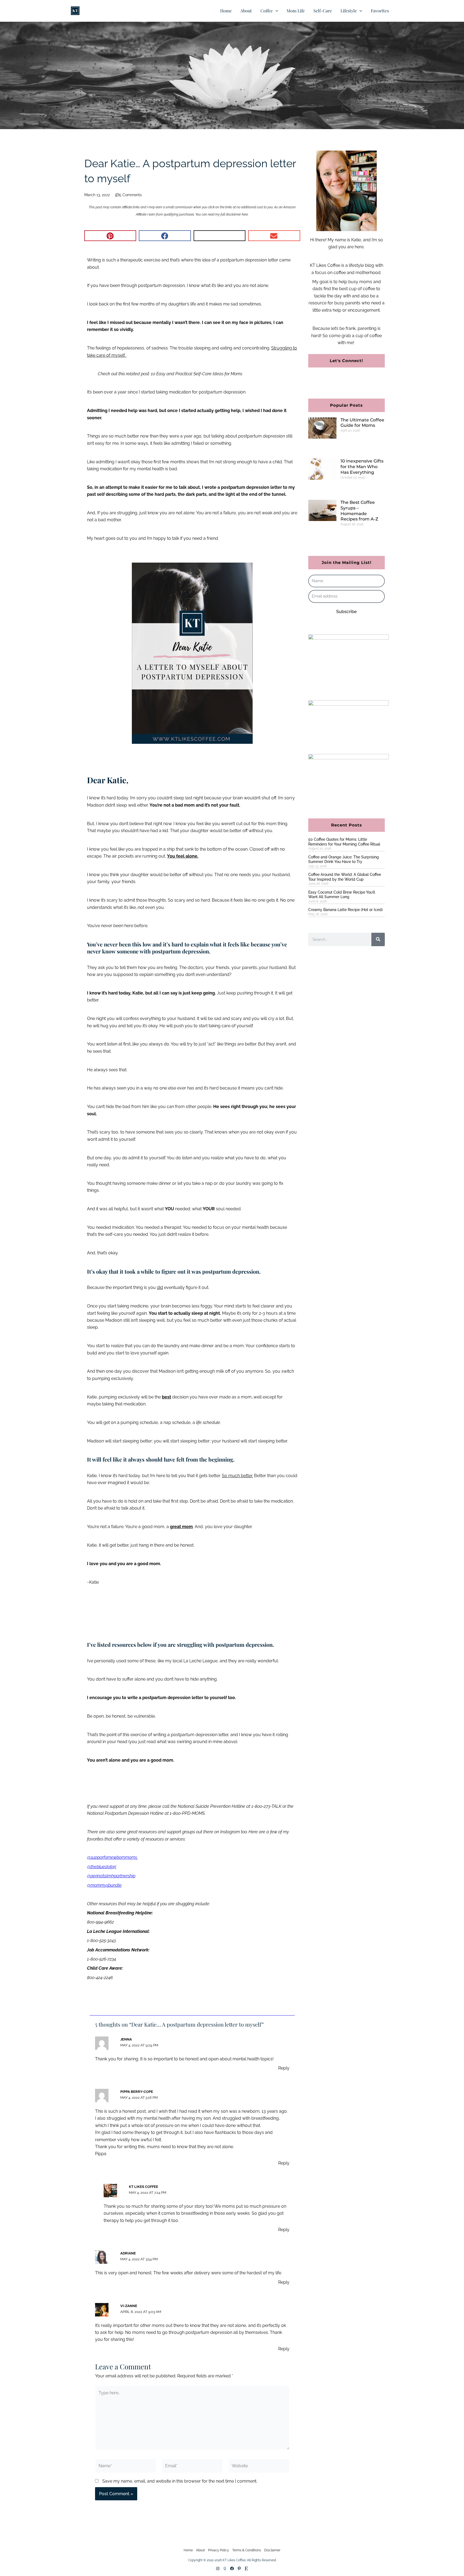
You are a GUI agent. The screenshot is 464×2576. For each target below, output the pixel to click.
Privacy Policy (219, 2550)
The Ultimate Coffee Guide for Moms (362, 423)
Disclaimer (272, 2550)
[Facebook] (232, 2568)
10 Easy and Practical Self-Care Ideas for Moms (197, 374)
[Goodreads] (225, 2568)
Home (226, 11)
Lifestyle (349, 11)
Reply (284, 2068)
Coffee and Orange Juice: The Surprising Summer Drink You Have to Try (344, 859)
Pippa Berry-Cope (137, 2092)
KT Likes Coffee (144, 2187)
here (245, 214)
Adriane (128, 2253)
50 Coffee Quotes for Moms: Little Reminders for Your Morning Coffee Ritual (344, 842)
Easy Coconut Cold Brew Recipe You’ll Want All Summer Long (342, 895)
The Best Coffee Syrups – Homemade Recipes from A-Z (359, 511)
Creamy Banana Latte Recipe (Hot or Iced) (345, 910)
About (246, 11)
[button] (275, 11)
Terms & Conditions (247, 2550)
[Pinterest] (239, 2568)
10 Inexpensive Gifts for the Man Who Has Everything (362, 467)
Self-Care (323, 11)
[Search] (378, 939)
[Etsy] (246, 2568)
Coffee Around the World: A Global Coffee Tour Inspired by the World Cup (345, 877)
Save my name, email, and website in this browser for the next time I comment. (180, 2481)
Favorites (380, 11)
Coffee (267, 11)
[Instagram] (218, 2568)
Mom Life (296, 11)
